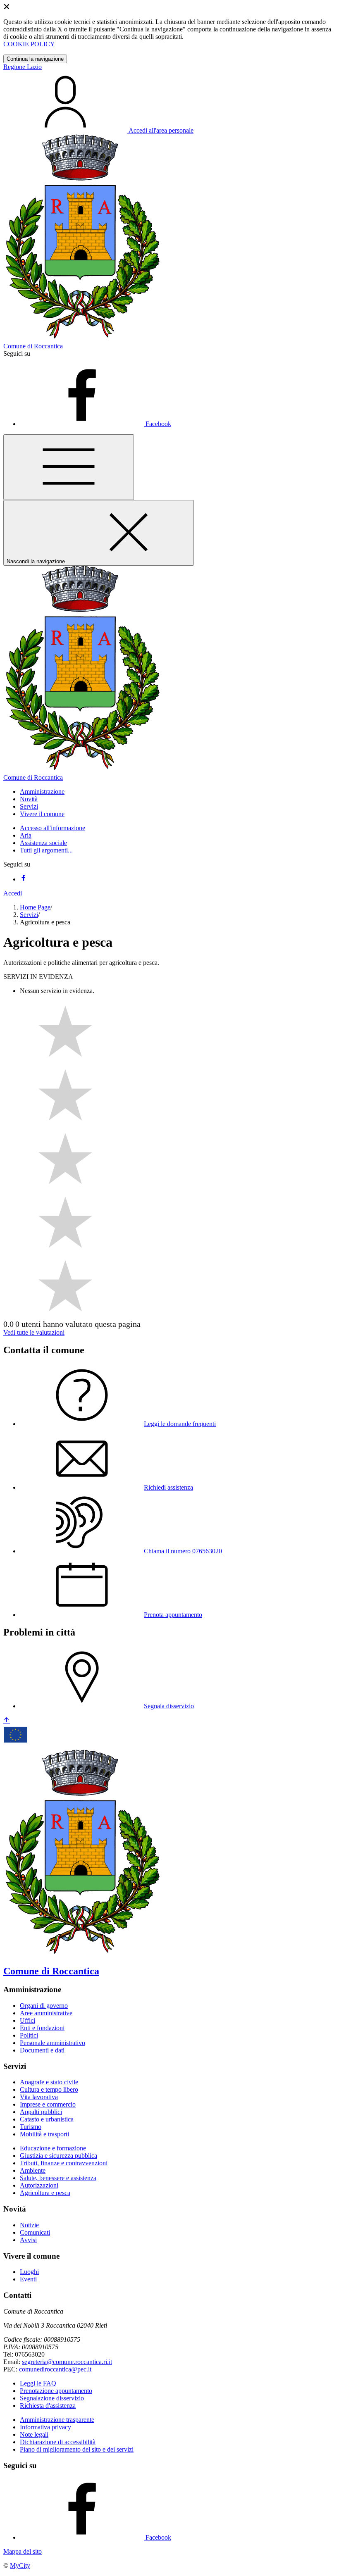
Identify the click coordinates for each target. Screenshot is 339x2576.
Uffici (27, 2020)
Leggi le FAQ (38, 2383)
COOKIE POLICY (29, 44)
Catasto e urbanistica (47, 2119)
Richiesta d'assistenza (48, 2406)
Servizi (29, 915)
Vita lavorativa (39, 2097)
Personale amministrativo (53, 2043)
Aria (26, 835)
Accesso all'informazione (53, 828)
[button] (42, 792)
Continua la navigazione (35, 59)
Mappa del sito (23, 2551)
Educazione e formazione (53, 2148)
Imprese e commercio (48, 2104)
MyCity (20, 2565)
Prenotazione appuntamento (56, 2391)
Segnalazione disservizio (52, 2398)
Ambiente (33, 2170)
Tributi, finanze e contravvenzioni (64, 2163)
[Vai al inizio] (7, 1721)
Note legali (34, 2434)
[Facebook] (23, 879)
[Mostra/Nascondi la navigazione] (69, 467)
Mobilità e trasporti (44, 2134)
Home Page (35, 907)
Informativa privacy (45, 2427)
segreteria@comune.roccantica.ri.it (67, 2362)
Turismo (31, 2127)
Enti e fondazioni (42, 2028)
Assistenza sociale (43, 843)
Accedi (13, 893)
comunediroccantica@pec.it (55, 2369)
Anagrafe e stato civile (49, 2082)
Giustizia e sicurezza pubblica (58, 2156)
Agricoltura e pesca (45, 2193)
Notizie (29, 2225)
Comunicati (35, 2232)
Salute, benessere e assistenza (58, 2178)
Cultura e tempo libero (49, 2089)
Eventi (28, 2279)
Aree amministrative (46, 2013)
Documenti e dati (42, 2050)
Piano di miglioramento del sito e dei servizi (77, 2449)
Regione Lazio (23, 67)
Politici (29, 2035)
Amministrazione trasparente (57, 2420)
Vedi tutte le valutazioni (34, 1332)
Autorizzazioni (39, 2185)
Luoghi (29, 2272)
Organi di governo (44, 2006)
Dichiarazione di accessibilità (58, 2442)
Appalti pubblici (41, 2112)
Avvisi (28, 2240)
